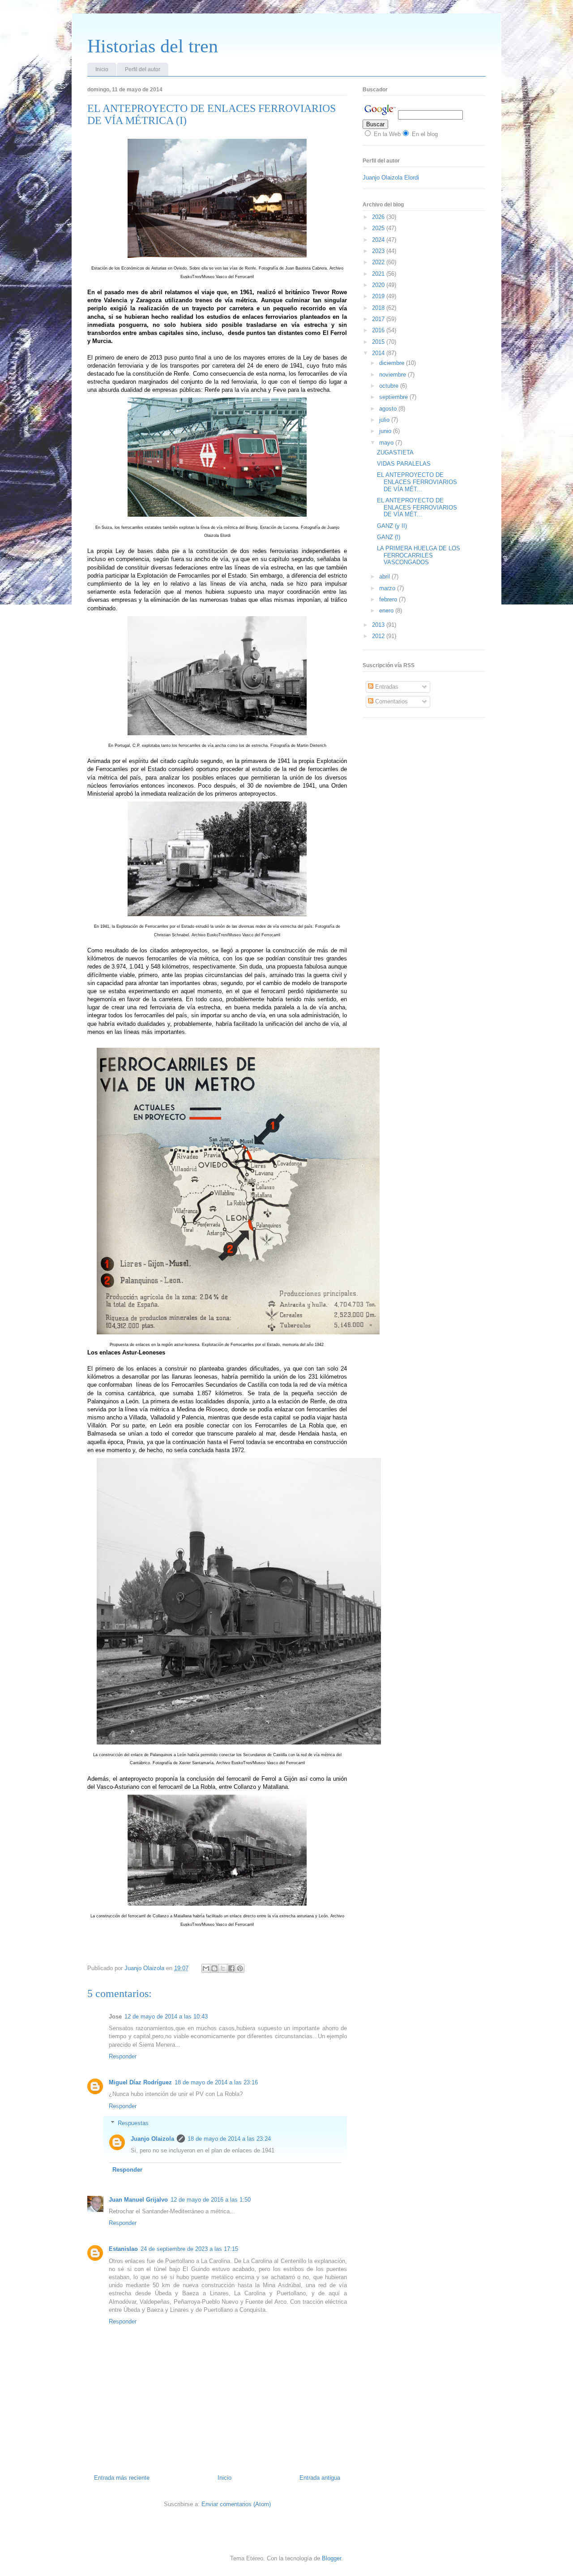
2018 (379, 308)
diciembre (393, 363)
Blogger (331, 2558)
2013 (379, 625)
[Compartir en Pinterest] (240, 1968)
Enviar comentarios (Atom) (236, 2504)
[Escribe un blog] (214, 1968)
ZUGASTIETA (395, 452)
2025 (379, 228)
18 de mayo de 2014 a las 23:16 (216, 2082)
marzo (388, 588)
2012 (379, 636)
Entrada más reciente (122, 2478)
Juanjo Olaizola (145, 1968)
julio (385, 420)
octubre (390, 386)
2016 (379, 330)
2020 (379, 285)
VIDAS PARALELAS (404, 464)
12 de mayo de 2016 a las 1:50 (211, 2200)
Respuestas (133, 2123)
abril (385, 576)
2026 (379, 217)
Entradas (386, 687)
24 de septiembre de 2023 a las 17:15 (189, 2249)
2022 (379, 262)
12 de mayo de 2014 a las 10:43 (166, 2017)
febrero (389, 599)
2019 (379, 296)
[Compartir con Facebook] (231, 1968)
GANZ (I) (389, 537)
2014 (379, 353)
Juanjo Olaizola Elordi (391, 178)
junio (386, 431)
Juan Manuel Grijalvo (138, 2200)
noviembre (393, 375)
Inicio (102, 69)
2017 (379, 319)
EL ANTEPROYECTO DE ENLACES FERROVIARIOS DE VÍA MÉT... (417, 482)
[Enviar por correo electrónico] (206, 1968)
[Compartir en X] (223, 1968)
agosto (389, 409)
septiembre (394, 397)
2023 (379, 251)
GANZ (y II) (392, 526)
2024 (379, 240)
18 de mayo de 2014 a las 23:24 (229, 2139)
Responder (123, 2056)
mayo (387, 443)
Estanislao (123, 2249)
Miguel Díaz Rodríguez (140, 2082)
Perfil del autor (143, 69)
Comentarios (391, 701)
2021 (379, 274)
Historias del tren (153, 46)
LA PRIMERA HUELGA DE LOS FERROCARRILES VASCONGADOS (419, 555)
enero (387, 611)
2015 (379, 342)
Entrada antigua (320, 2478)
